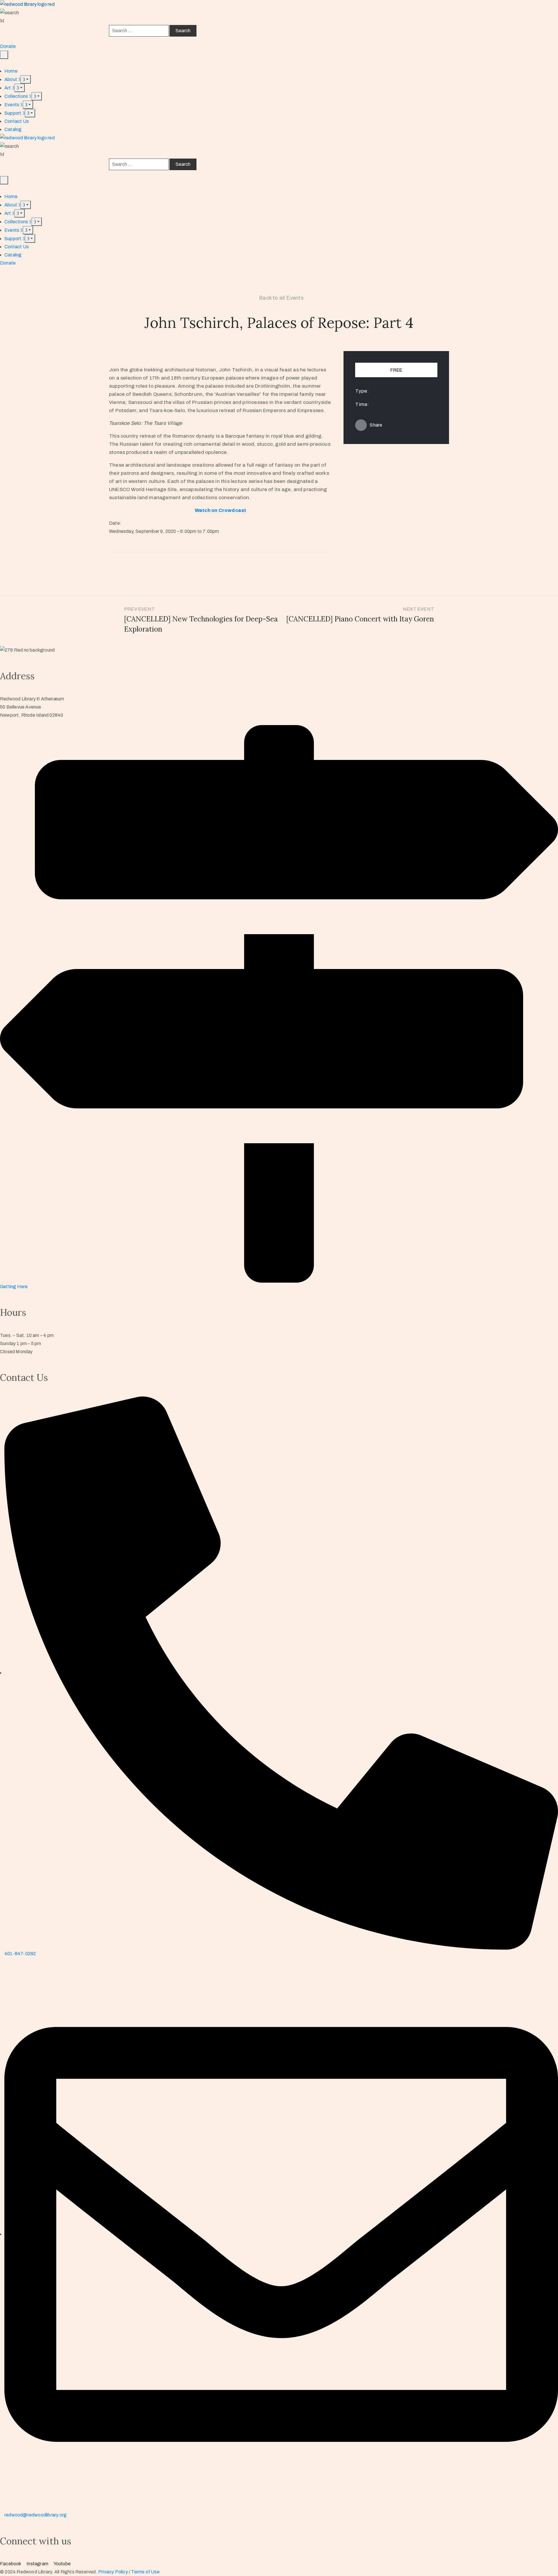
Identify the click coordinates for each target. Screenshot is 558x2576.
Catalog (13, 129)
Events (12, 105)
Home (11, 71)
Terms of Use (145, 2572)
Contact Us (17, 121)
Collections (17, 96)
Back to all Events (281, 298)
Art (8, 88)
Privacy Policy (113, 2572)
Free (396, 370)
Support (13, 113)
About (11, 79)
